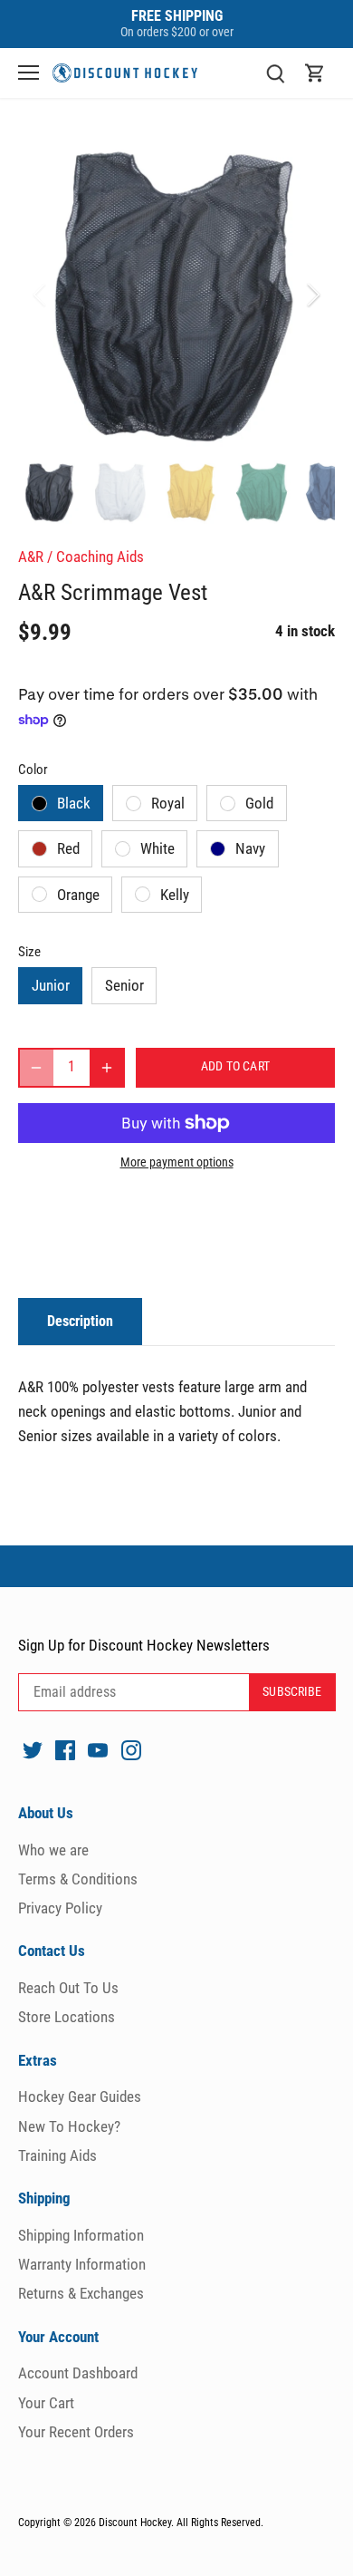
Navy (250, 848)
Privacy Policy (60, 1908)
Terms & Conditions (78, 1879)
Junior (51, 985)
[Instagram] (131, 1749)
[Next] (312, 295)
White (157, 848)
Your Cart (46, 2403)
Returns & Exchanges (81, 2293)
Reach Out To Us (68, 1988)
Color (33, 770)
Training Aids (57, 2155)
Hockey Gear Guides (80, 2097)
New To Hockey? (69, 2126)
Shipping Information (81, 2235)
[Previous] (41, 295)
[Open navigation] (29, 73)
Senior (124, 985)
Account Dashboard (78, 2373)
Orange (78, 895)
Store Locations (67, 2017)
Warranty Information (82, 2264)
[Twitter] (33, 1749)
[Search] (275, 73)
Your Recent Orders (76, 2432)
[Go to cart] (315, 73)
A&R (31, 557)
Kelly (175, 895)
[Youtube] (98, 1749)
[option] (176, 295)
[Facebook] (65, 1749)
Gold (259, 803)
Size (29, 952)
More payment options (177, 1162)
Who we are (53, 1850)
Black (74, 803)
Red (68, 848)
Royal (168, 803)
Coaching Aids (100, 557)
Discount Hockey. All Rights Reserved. (181, 2523)
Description (80, 1321)
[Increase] (107, 1068)
